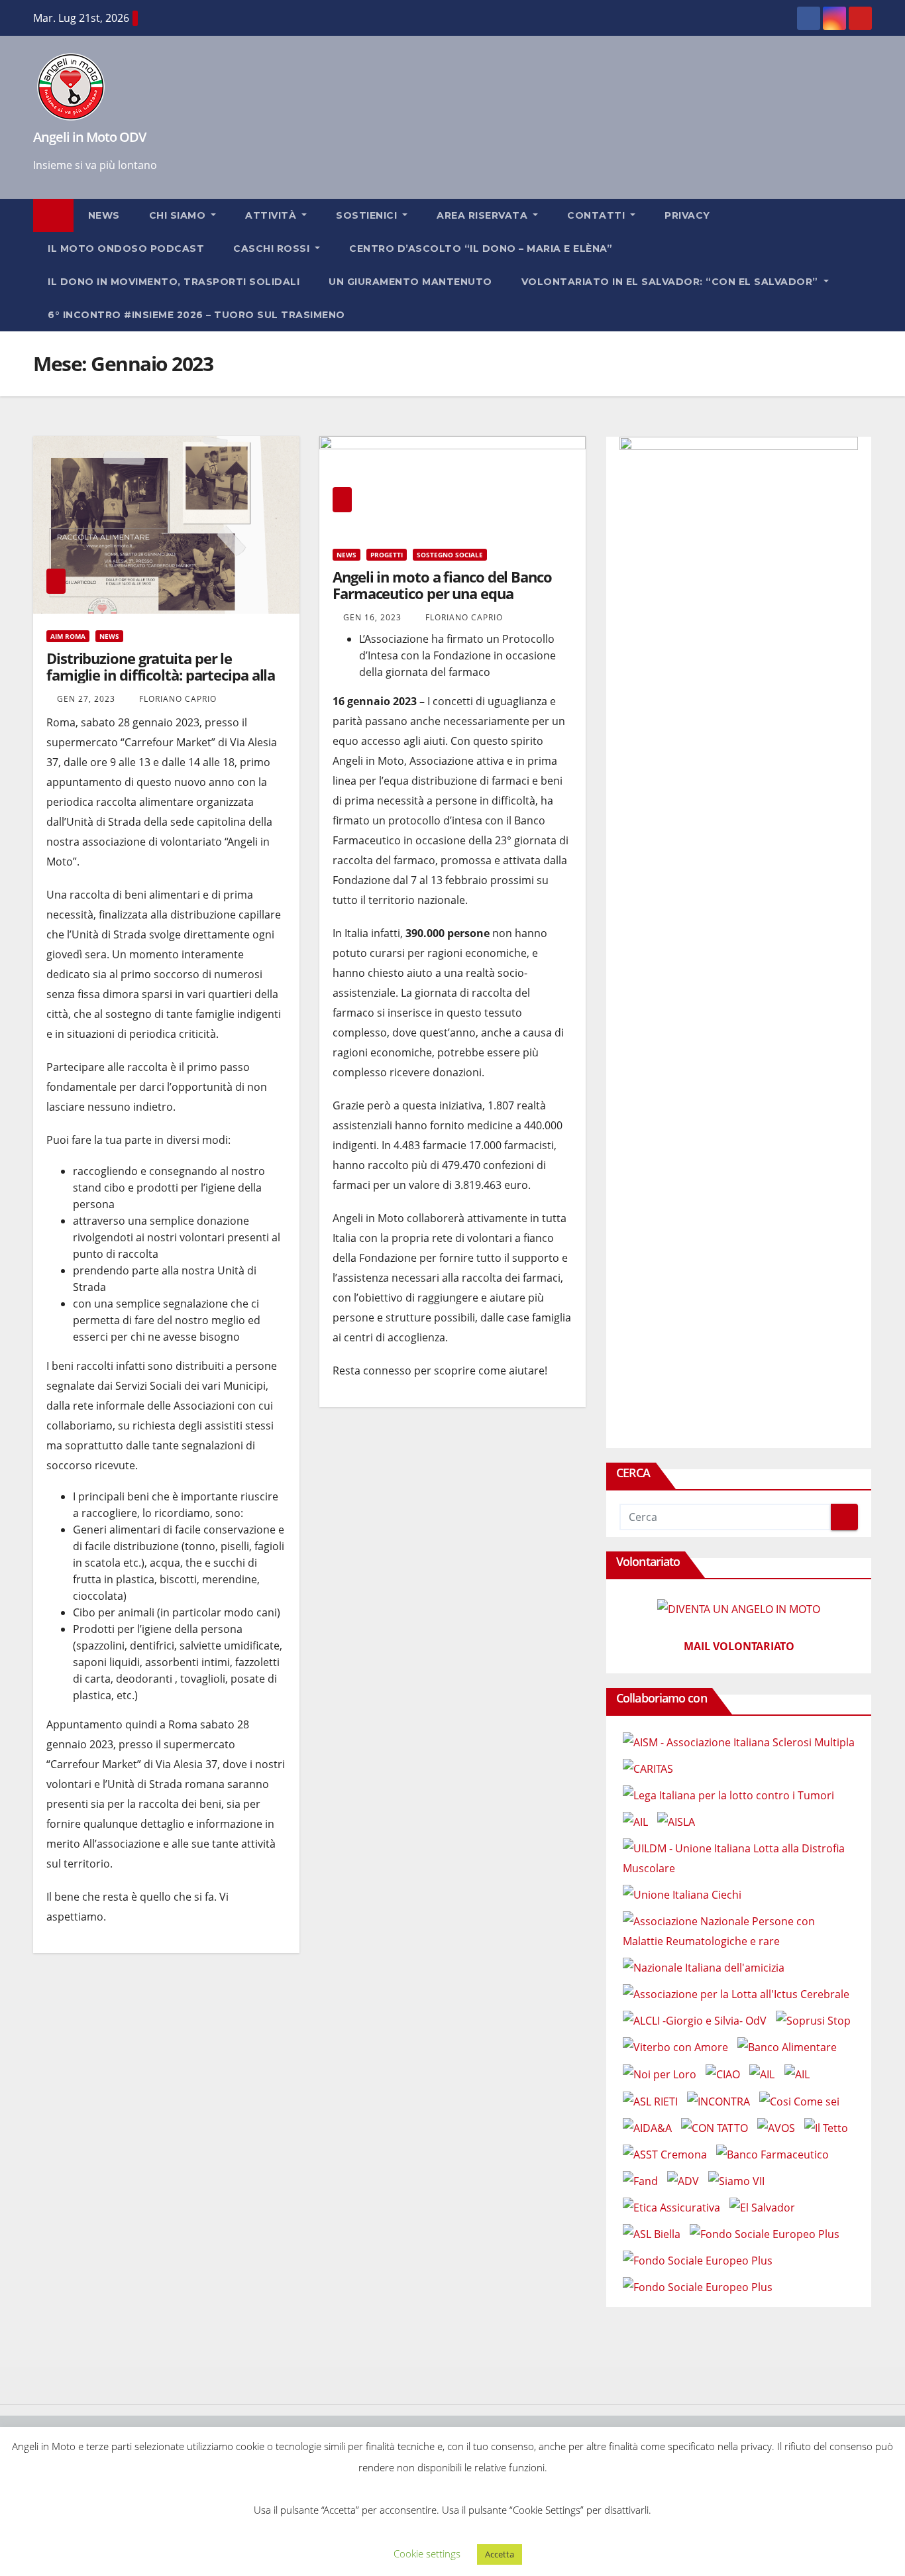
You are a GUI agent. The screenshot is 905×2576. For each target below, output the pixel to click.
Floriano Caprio (177, 699)
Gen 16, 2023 (372, 617)
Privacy (687, 215)
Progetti (387, 555)
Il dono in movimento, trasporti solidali (174, 282)
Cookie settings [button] (427, 2553)
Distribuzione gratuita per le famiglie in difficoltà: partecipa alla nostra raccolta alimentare (161, 675)
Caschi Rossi (273, 249)
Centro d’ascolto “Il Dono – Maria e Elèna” (481, 249)
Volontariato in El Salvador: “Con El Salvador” (671, 282)
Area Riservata (484, 215)
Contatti (598, 215)
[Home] (53, 215)
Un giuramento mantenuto (410, 282)
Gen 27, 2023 (86, 699)
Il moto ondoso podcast (126, 249)
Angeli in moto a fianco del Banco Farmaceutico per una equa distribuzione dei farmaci (442, 593)
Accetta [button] (500, 2554)
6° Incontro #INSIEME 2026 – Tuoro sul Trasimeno (196, 315)
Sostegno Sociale (450, 555)
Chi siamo (179, 215)
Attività (272, 215)
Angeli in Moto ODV (89, 137)
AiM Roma (68, 636)
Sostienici (368, 215)
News (104, 215)
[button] (868, 265)
